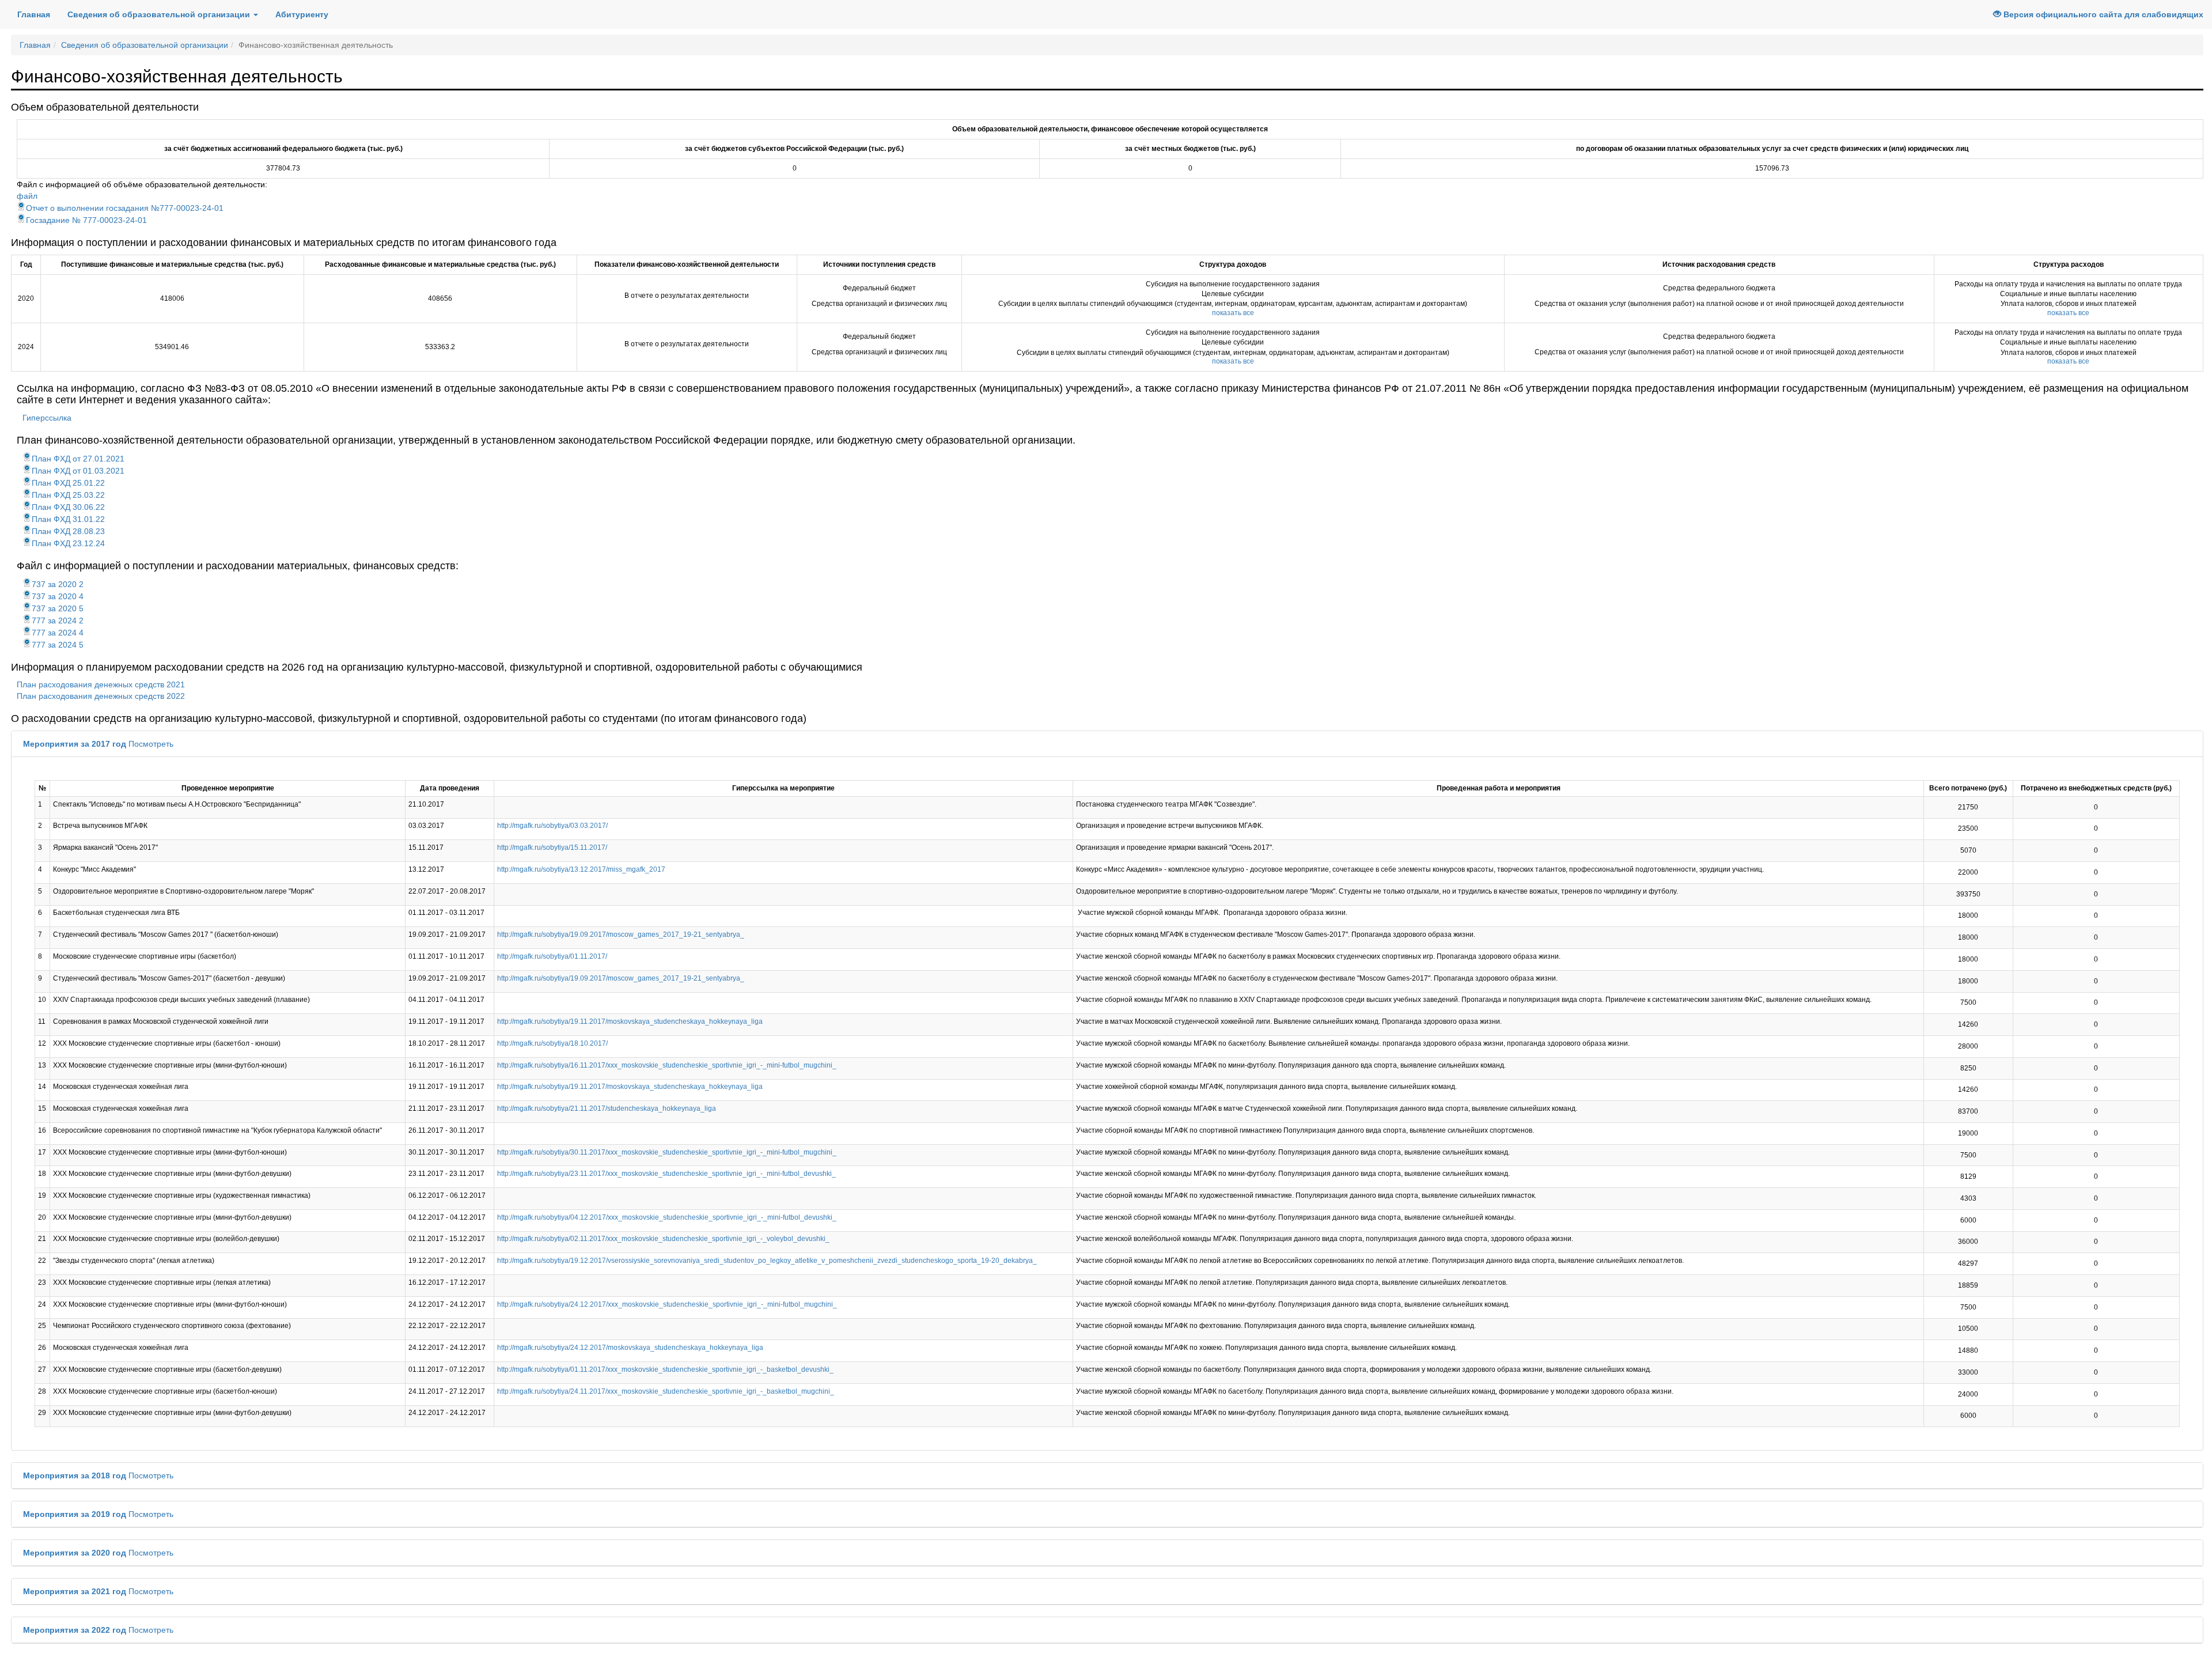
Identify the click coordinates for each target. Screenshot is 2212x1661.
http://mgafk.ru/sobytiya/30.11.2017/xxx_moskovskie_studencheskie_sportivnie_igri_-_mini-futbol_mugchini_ (667, 1152)
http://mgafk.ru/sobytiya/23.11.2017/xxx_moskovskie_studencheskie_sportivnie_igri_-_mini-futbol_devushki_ (666, 1174)
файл (27, 196)
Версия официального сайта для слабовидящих (2102, 14)
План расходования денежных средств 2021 (101, 684)
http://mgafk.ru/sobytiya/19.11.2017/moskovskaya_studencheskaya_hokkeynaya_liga (630, 1021)
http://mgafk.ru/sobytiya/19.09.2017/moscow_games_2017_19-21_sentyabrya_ (621, 934)
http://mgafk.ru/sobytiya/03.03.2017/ (552, 826)
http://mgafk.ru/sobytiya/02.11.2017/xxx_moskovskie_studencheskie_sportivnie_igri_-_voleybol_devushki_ (663, 1239)
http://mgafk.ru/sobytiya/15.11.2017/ (552, 847)
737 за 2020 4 (58, 596)
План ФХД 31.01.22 (68, 519)
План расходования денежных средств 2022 (101, 696)
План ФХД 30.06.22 (68, 507)
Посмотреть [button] (151, 744)
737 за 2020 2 (58, 584)
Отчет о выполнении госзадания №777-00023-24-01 (125, 208)
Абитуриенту (302, 14)
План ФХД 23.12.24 (68, 543)
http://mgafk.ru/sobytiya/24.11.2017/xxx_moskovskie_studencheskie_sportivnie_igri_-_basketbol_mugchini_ (666, 1391)
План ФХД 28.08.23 (68, 531)
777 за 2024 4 (58, 633)
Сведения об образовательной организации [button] (160, 14)
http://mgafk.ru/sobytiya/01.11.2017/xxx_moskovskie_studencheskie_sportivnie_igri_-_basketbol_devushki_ (665, 1369)
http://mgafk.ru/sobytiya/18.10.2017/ (552, 1043)
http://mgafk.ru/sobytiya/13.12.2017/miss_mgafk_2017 (581, 869)
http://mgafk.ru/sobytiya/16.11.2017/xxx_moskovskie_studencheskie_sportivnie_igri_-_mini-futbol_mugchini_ (667, 1065)
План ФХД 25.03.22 (68, 495)
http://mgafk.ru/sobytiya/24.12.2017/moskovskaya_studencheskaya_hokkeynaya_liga (630, 1348)
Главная (34, 14)
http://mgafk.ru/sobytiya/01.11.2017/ (552, 956)
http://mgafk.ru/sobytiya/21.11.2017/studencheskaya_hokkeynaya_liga (607, 1108)
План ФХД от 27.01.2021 (78, 459)
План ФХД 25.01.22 (68, 483)
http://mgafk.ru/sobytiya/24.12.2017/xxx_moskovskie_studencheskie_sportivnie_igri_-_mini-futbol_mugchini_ (667, 1304)
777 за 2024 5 (58, 645)
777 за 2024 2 (58, 620)
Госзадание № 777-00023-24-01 (86, 220)
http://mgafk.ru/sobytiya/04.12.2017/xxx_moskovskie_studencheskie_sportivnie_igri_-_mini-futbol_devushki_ (667, 1217)
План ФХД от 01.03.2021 (78, 471)
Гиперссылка (47, 418)
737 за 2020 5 (58, 608)
